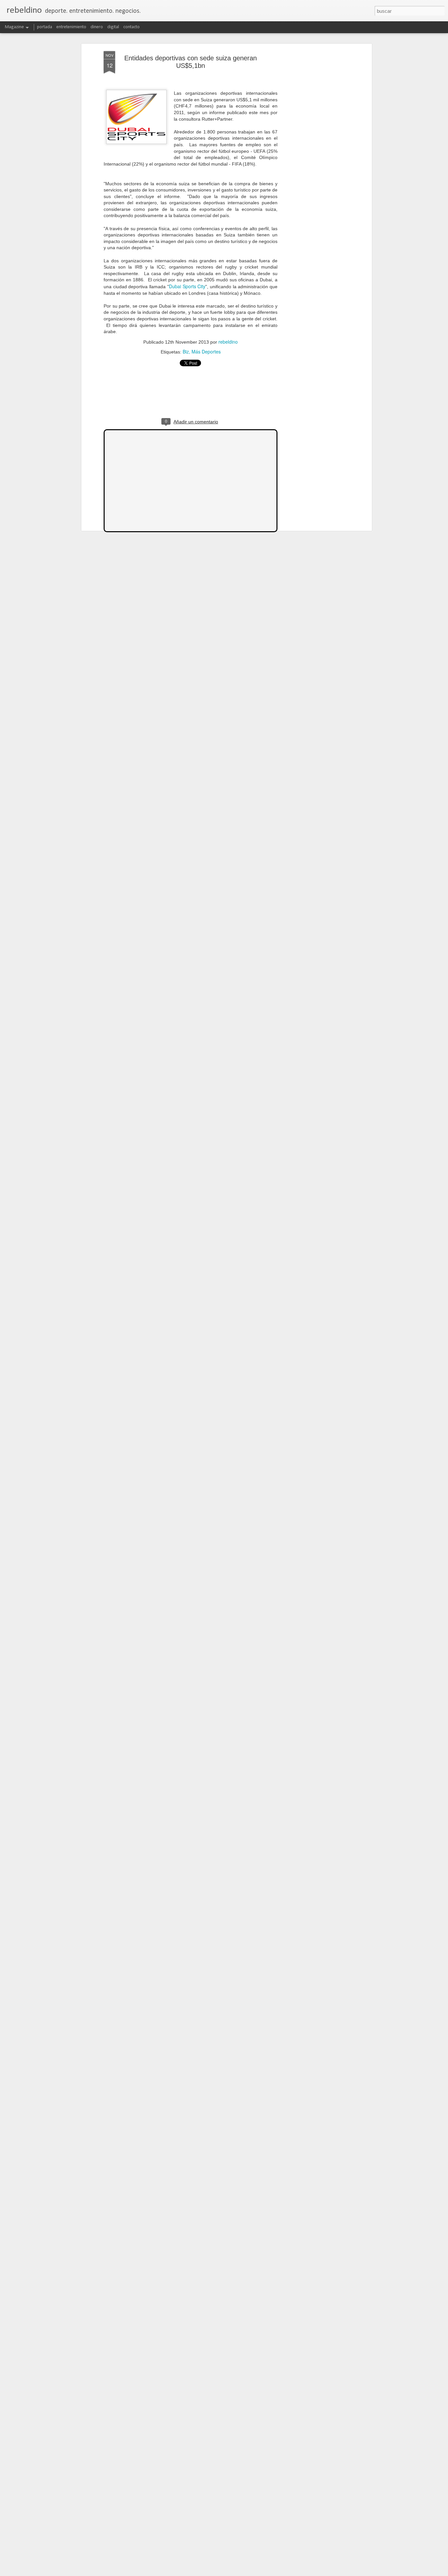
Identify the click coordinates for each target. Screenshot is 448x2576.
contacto (132, 27)
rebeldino (228, 342)
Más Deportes (206, 352)
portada (45, 27)
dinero (97, 27)
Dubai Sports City (187, 286)
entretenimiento (71, 27)
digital (113, 27)
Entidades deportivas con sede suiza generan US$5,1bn (191, 62)
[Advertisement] (314, 154)
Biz (186, 352)
